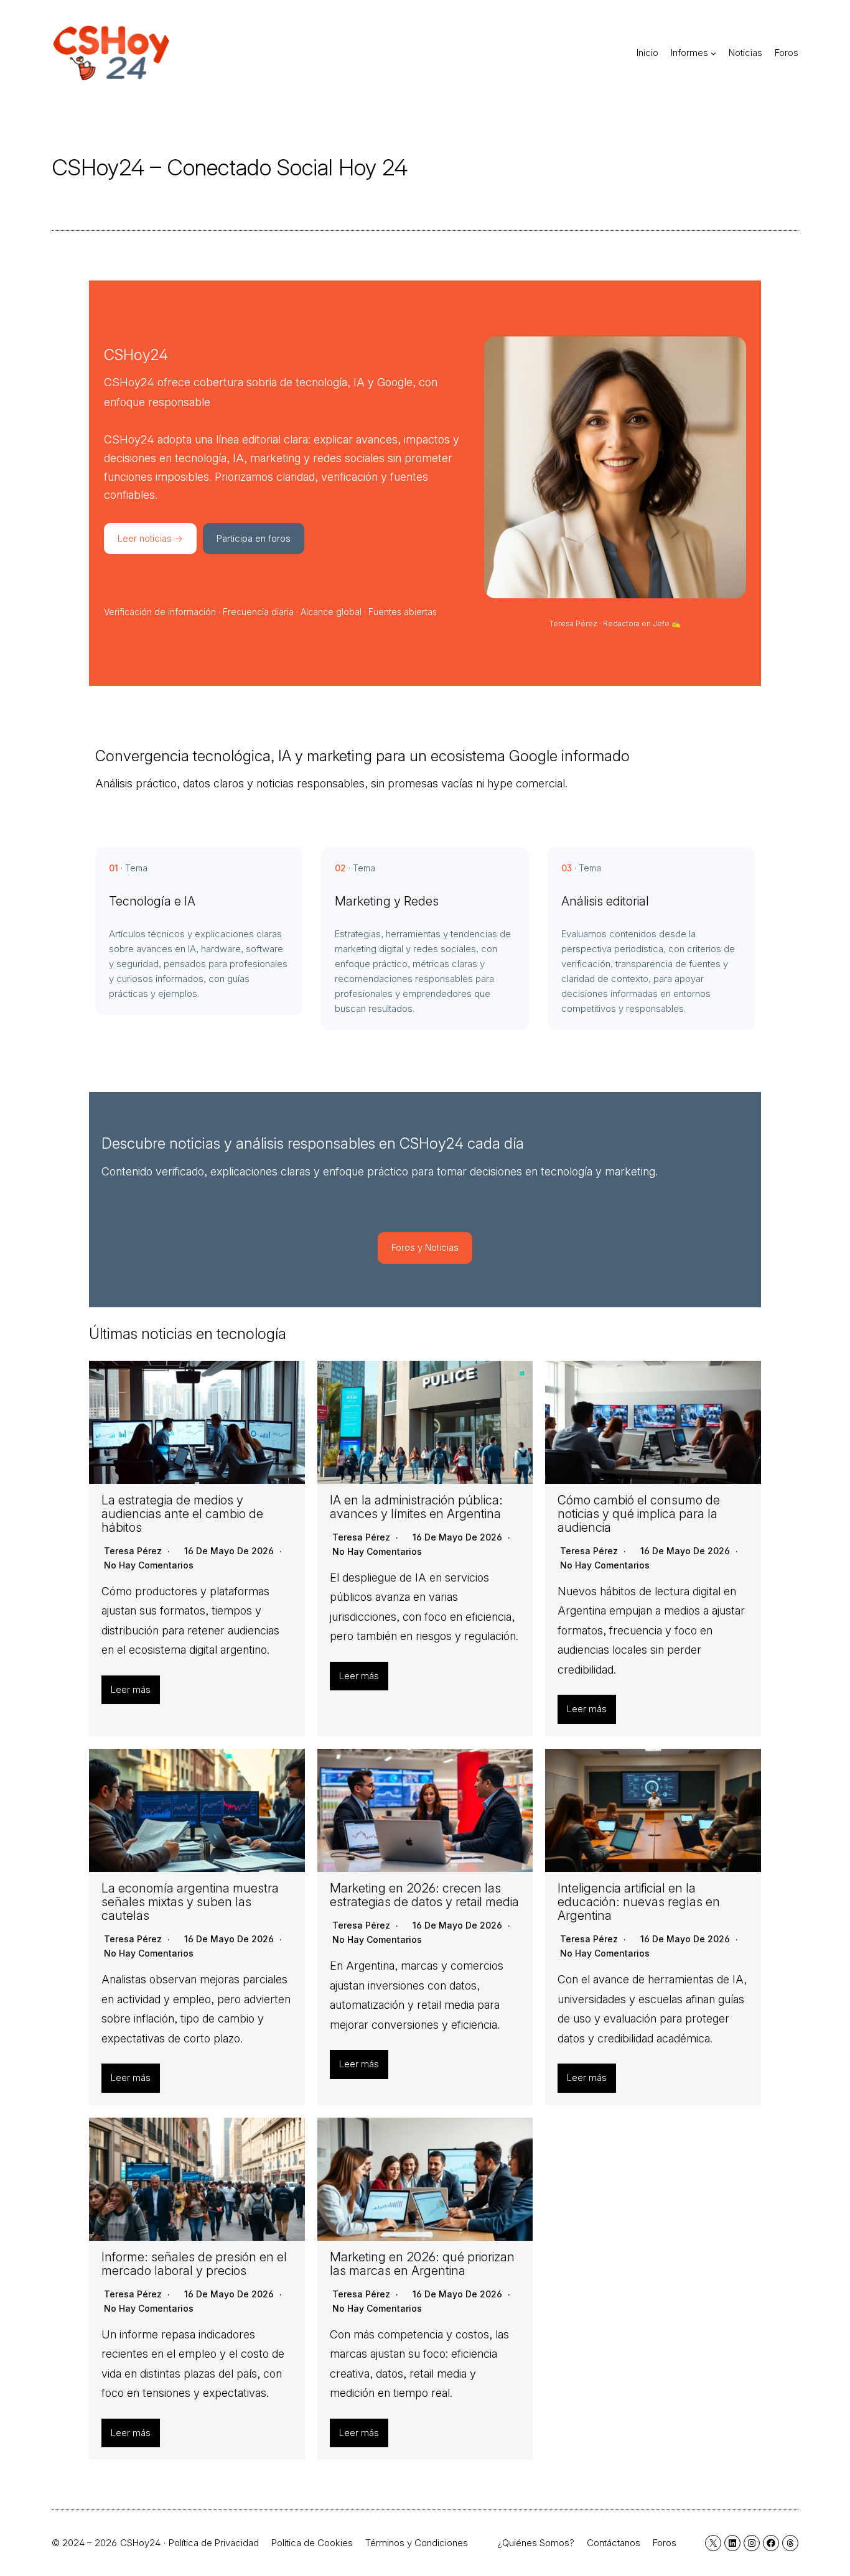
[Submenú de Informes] (713, 53)
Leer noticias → (150, 538)
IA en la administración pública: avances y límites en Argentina (416, 1507)
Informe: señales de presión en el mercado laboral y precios (194, 2264)
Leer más (131, 1689)
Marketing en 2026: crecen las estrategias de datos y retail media (424, 1895)
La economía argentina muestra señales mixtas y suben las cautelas (190, 1902)
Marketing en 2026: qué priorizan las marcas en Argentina (422, 2264)
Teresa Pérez (133, 1551)
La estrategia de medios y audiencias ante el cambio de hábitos (182, 1514)
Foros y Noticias (425, 1247)
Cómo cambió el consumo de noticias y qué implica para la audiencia (639, 1514)
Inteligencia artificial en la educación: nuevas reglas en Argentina (639, 1902)
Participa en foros (254, 538)
